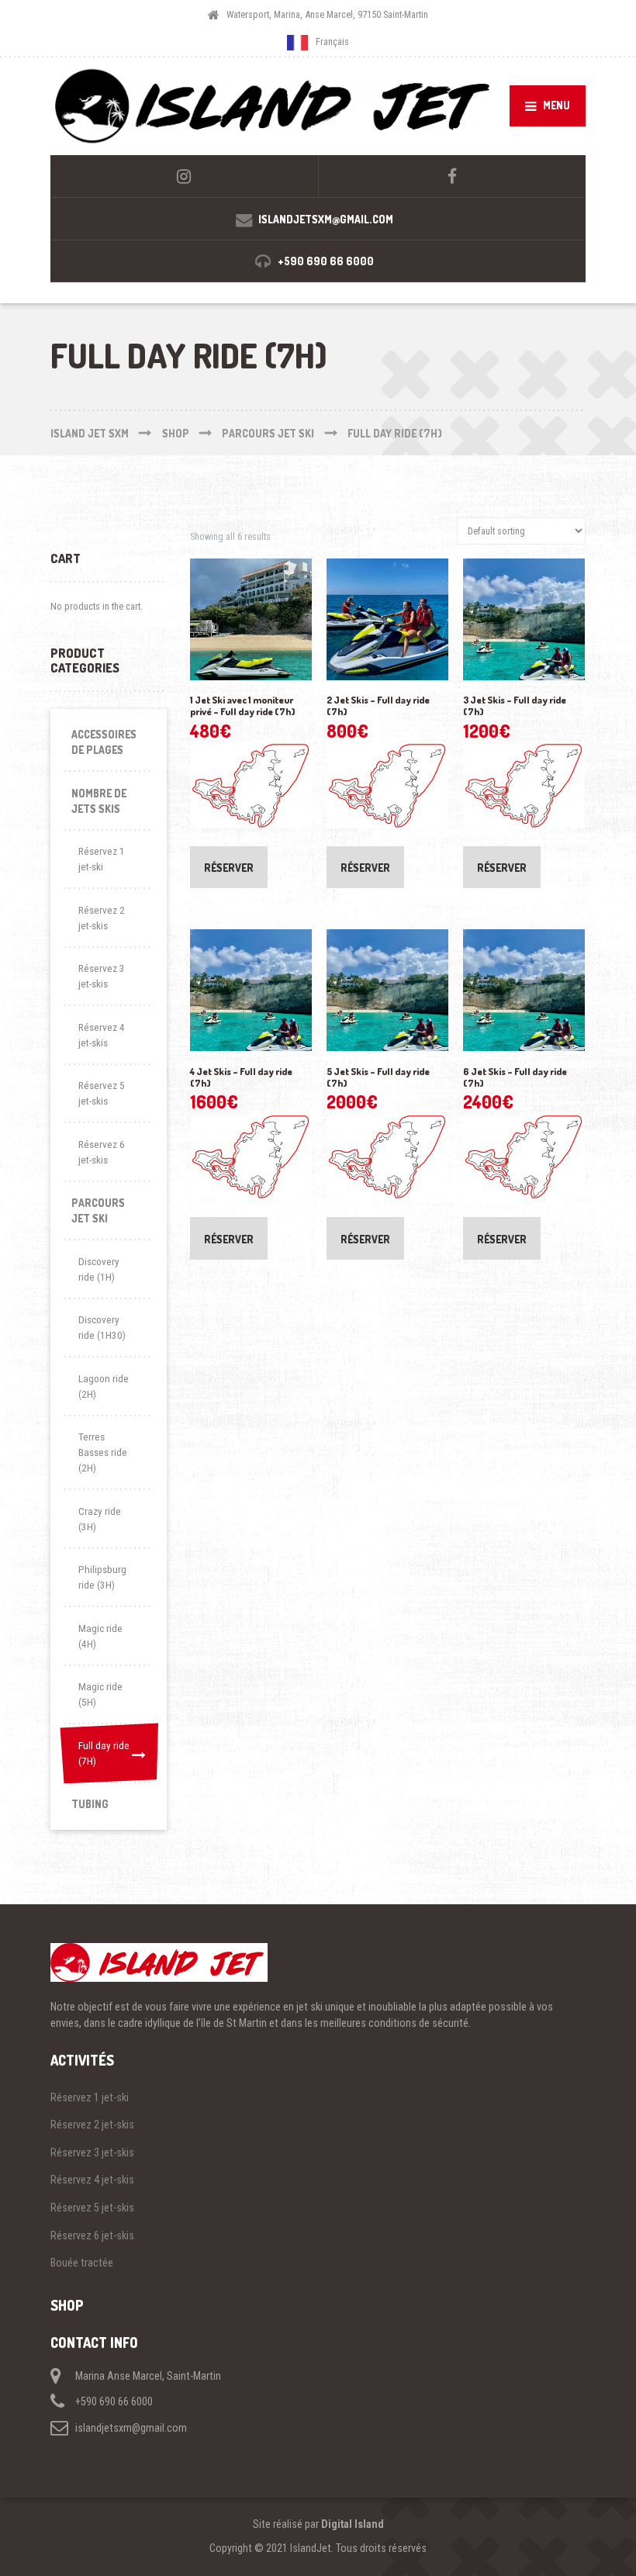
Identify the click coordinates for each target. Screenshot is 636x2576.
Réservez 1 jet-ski (102, 859)
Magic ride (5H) (100, 1694)
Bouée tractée (82, 2263)
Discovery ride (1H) (99, 1269)
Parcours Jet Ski (98, 1210)
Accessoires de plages (104, 742)
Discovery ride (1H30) (102, 1328)
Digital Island (353, 2524)
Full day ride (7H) (104, 1753)
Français (332, 42)
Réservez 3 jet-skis (102, 976)
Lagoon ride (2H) (104, 1387)
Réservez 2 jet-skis (102, 918)
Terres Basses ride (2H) (103, 1452)
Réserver (229, 868)
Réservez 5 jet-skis (102, 1093)
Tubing (90, 1804)
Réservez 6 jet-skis (102, 1152)
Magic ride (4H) (100, 1636)
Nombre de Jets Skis (99, 801)
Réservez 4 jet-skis (102, 1035)
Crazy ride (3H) (100, 1519)
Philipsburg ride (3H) (102, 1577)
